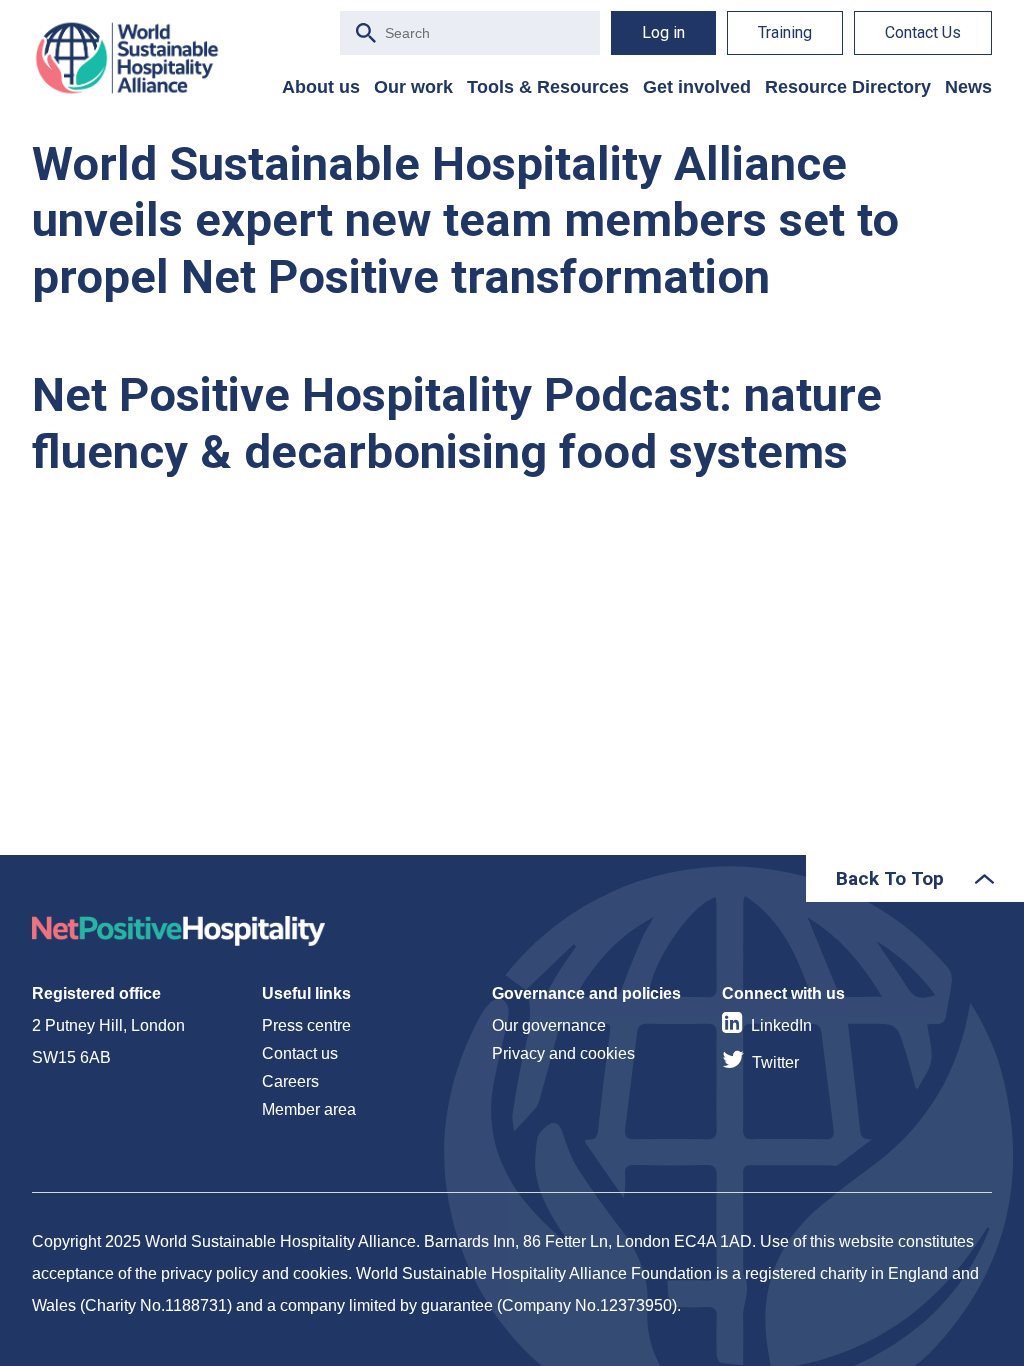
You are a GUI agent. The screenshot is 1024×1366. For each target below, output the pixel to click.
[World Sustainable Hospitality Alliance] (137, 58)
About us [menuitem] (321, 87)
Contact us (300, 1053)
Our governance (549, 1025)
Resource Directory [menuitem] (848, 87)
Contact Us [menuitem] (923, 32)
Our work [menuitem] (413, 87)
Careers (290, 1081)
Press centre (306, 1025)
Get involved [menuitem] (697, 87)
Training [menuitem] (785, 32)
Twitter (775, 1062)
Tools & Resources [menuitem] (548, 87)
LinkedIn (781, 1025)
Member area (309, 1109)
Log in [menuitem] (663, 32)
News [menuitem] (968, 87)
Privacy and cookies (563, 1053)
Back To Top (890, 878)
